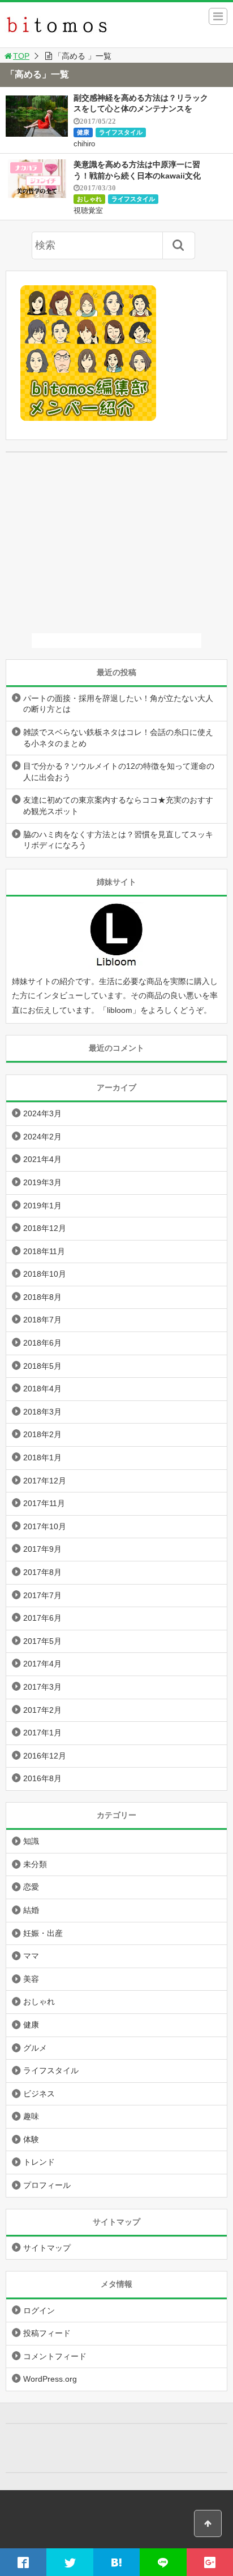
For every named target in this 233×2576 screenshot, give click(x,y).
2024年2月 (42, 1137)
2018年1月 (42, 1457)
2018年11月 (44, 1251)
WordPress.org (50, 2379)
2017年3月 (42, 1687)
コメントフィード (55, 2356)
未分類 (35, 1864)
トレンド (39, 2162)
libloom (120, 1010)
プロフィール (47, 2185)
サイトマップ (47, 2248)
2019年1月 (42, 1206)
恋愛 (31, 1887)
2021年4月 (42, 1159)
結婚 (31, 1910)
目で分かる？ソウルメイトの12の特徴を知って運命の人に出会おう (119, 772)
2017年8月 (42, 1572)
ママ (31, 1956)
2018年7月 (42, 1320)
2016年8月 (42, 1778)
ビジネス (39, 2094)
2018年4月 (42, 1389)
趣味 (31, 2116)
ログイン (39, 2310)
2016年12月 (45, 1756)
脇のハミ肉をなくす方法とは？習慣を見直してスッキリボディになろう (118, 840)
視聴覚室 (88, 210)
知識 (31, 1841)
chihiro (84, 144)
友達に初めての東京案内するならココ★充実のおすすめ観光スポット (118, 806)
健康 (83, 132)
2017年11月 (44, 1503)
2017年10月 (45, 1526)
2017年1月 (42, 1733)
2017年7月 (42, 1595)
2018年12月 (45, 1228)
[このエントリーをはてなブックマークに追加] (116, 2562)
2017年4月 (42, 1664)
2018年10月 (45, 1274)
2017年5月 (42, 1641)
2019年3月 (42, 1182)
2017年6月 (42, 1618)
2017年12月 (45, 1481)
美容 (31, 1979)
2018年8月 (42, 1297)
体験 (31, 2139)
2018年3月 (42, 1412)
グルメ (35, 2048)
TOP (21, 56)
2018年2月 (42, 1434)
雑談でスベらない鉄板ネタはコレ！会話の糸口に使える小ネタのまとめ (118, 738)
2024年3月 (42, 1113)
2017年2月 (42, 1710)
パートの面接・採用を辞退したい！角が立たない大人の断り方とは (118, 704)
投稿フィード (47, 2333)
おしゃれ (89, 199)
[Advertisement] (116, 543)
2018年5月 (42, 1366)
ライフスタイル (121, 132)
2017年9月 (42, 1549)
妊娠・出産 (43, 1933)
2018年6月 (42, 1343)
